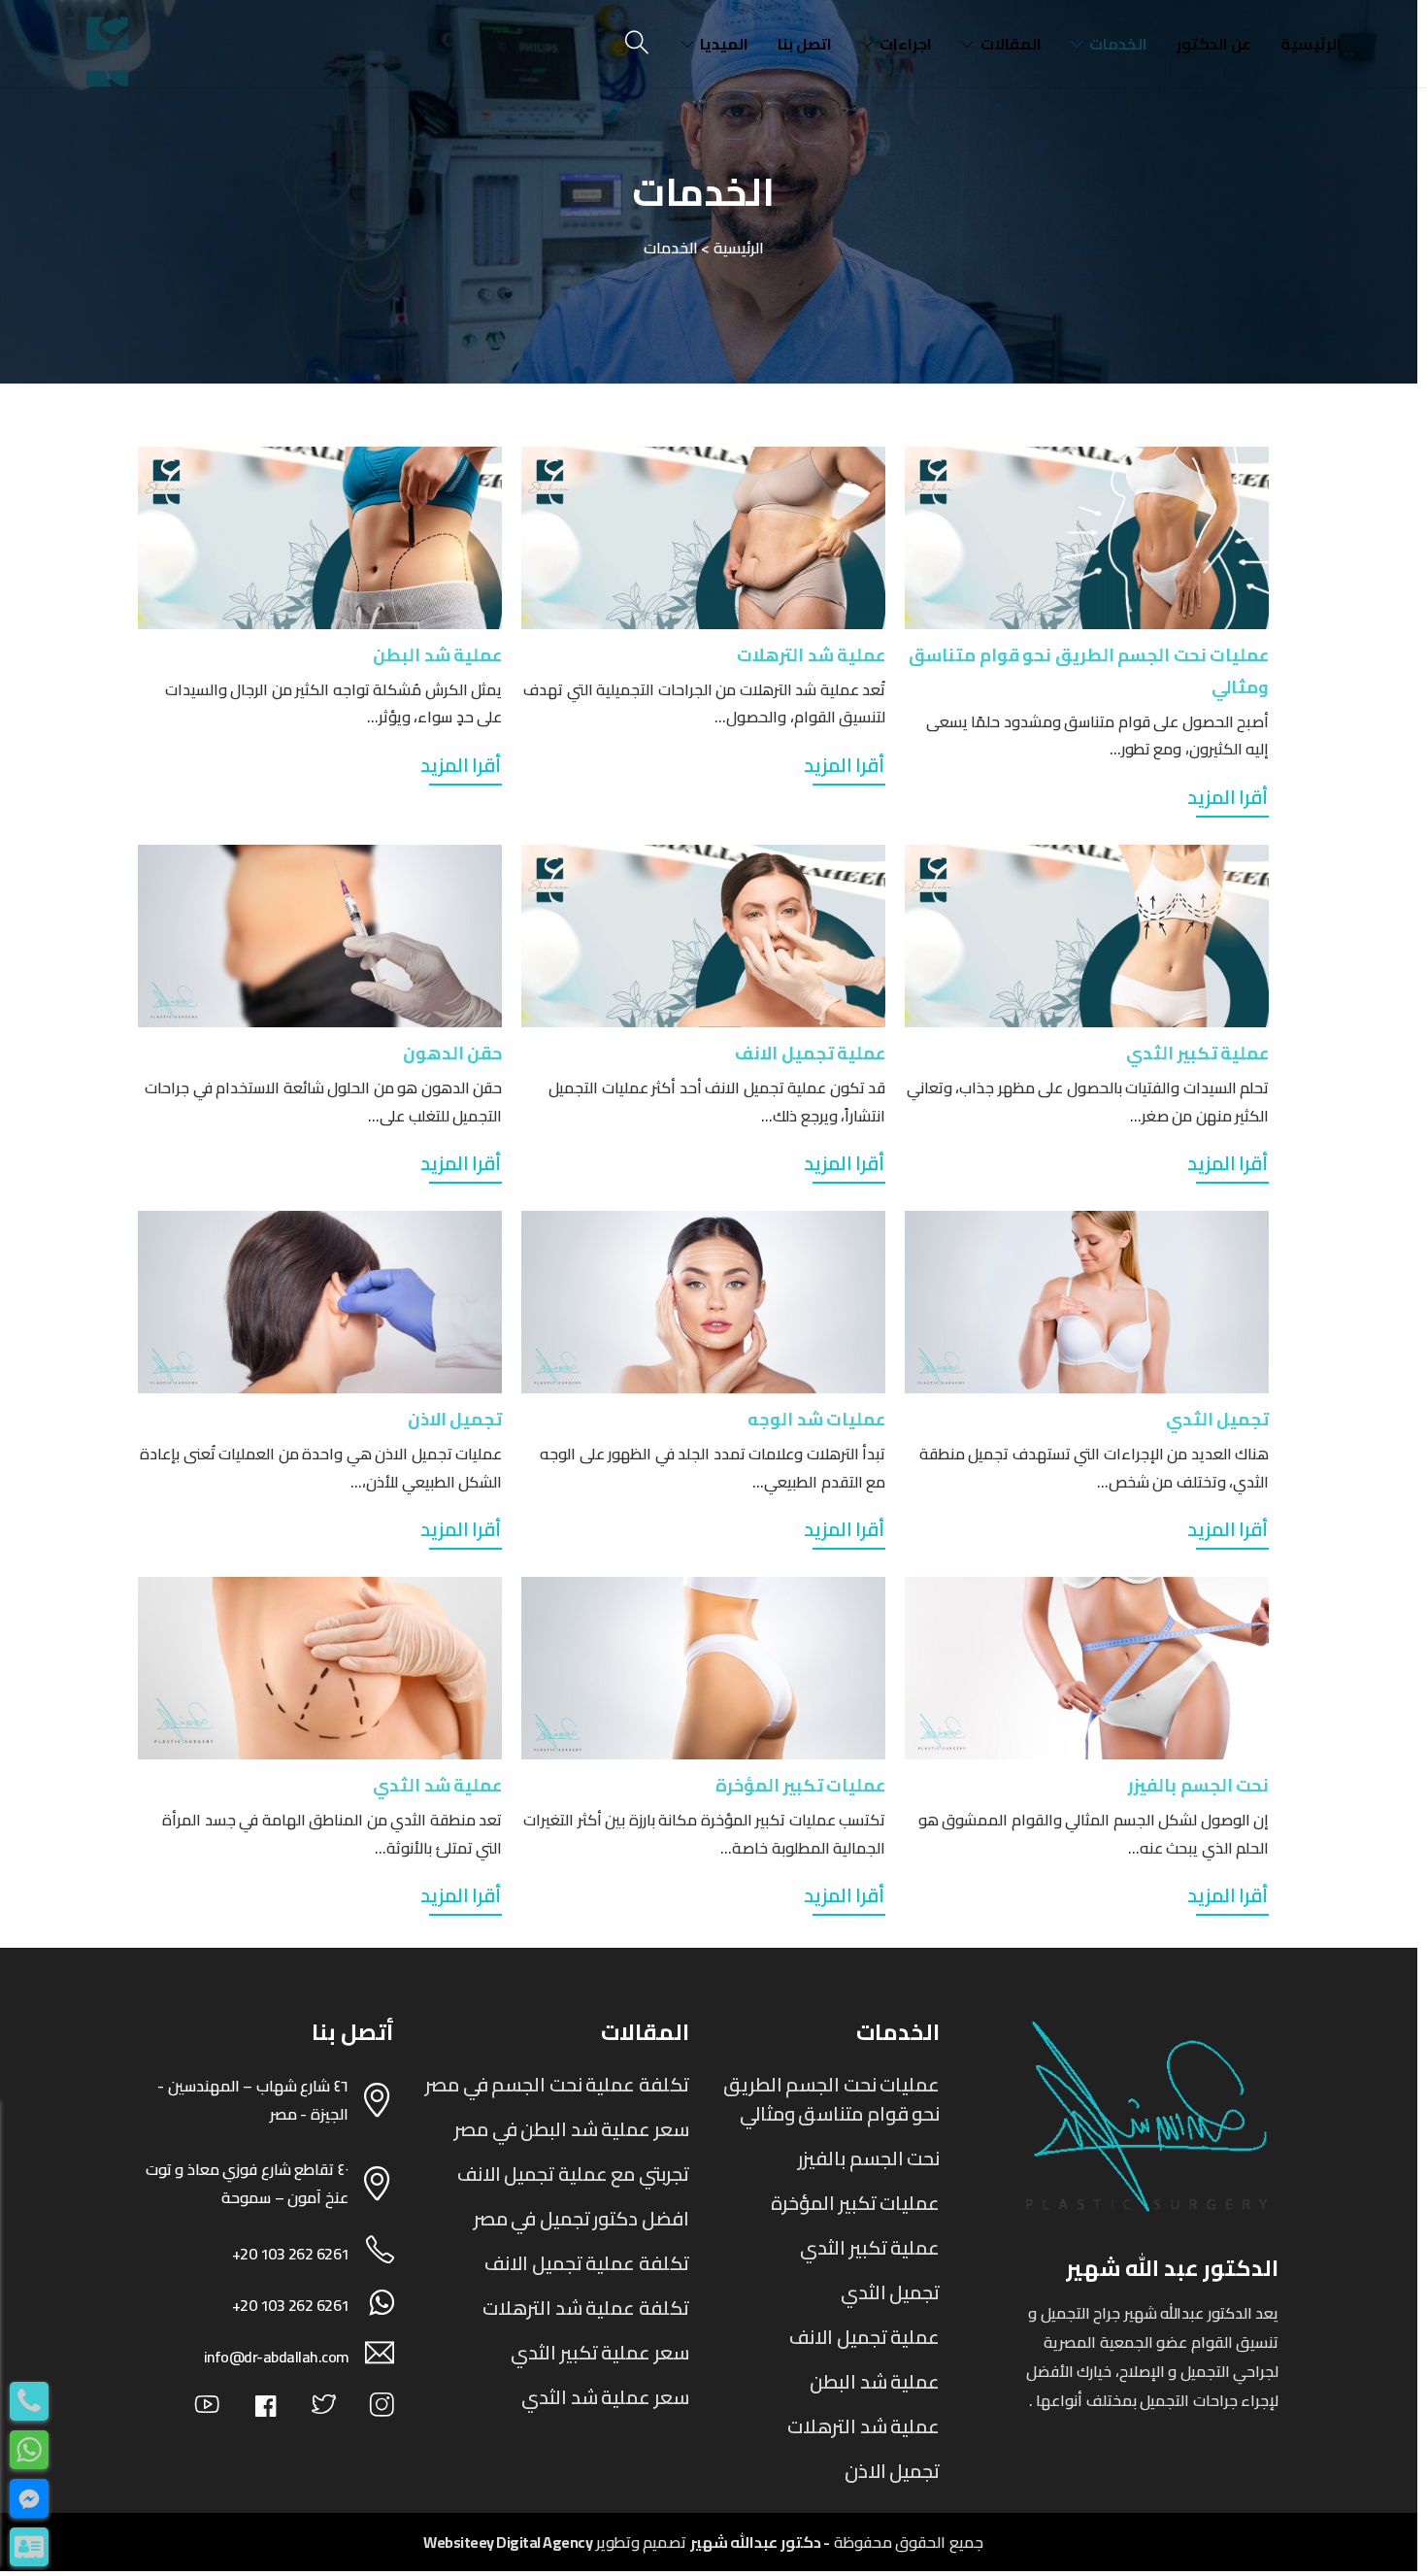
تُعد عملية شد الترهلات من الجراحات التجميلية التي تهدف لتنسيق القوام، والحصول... (704, 703)
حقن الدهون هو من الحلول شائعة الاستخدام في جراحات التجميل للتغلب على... (323, 1102)
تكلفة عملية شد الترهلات (586, 2308)
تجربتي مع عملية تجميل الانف (573, 2174)
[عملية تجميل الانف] (703, 936)
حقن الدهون (453, 1053)
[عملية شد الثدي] (320, 1668)
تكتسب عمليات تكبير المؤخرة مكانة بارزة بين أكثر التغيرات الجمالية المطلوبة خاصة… (704, 1834)
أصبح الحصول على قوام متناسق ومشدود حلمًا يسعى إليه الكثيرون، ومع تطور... (1098, 736)
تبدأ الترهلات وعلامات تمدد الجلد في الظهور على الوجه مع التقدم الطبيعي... (713, 1468)
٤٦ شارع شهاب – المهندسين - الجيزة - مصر (253, 2100)
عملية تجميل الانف (810, 1053)
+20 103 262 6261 (291, 2254)
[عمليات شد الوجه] (703, 1302)
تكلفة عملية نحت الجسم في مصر (557, 2084)
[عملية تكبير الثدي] (1087, 936)
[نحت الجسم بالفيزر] (1087, 1668)
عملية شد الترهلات (811, 655)
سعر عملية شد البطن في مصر (572, 2129)
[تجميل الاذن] (320, 1302)
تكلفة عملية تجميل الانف (587, 2263)
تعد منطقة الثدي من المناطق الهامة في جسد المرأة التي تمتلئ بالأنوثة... (332, 1834)
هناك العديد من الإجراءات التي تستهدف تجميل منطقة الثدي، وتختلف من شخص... (1095, 1468)
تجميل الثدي (1218, 1419)
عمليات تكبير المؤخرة (800, 1785)
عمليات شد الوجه (816, 1419)
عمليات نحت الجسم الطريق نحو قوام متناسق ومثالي (832, 2099)
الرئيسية (1311, 44)
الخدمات (1118, 44)
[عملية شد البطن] (320, 538)
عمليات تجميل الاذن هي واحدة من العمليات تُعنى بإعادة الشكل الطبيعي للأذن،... (321, 1468)
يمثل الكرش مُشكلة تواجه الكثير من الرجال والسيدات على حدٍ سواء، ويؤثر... (334, 703)
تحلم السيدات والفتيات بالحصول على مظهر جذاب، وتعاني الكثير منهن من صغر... (1088, 1102)
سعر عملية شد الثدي (605, 2397)
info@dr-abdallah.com (277, 2357)
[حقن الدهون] (320, 936)
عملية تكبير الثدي (1197, 1053)
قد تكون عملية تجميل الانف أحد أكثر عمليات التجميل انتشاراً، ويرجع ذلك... (717, 1102)
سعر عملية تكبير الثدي (600, 2352)
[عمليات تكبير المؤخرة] (703, 1668)
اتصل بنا (805, 44)
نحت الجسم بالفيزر (1198, 1785)
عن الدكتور (1214, 44)
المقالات (1011, 44)
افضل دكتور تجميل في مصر (581, 2218)
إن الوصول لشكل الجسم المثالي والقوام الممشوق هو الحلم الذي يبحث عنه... (1094, 1834)
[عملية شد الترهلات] (703, 538)
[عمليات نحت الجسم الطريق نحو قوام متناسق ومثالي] (1087, 538)
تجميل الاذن (455, 1419)
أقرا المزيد (1228, 797)
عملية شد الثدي (437, 1785)
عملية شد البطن (437, 655)
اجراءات (906, 44)
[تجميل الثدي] (1087, 1302)
